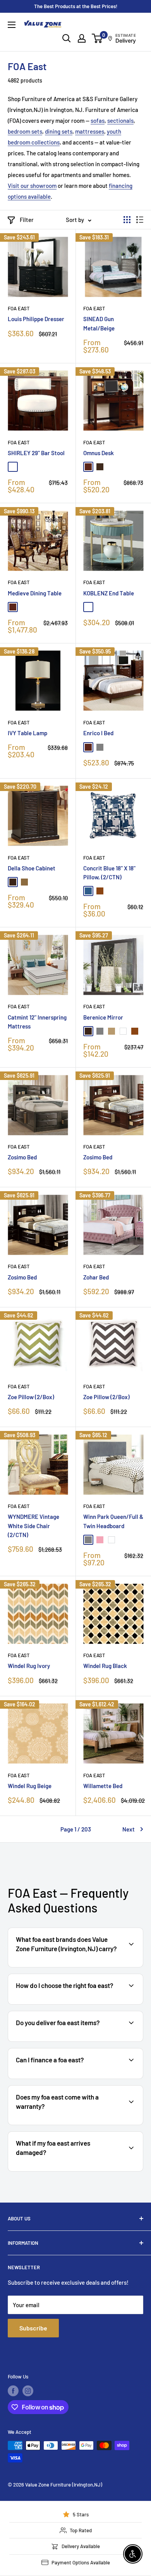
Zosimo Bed (22, 1157)
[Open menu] (12, 25)
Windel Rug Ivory (29, 1666)
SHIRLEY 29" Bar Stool (36, 453)
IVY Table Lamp (27, 733)
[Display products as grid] (127, 220)
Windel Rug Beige (30, 1786)
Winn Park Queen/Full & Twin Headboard (113, 1521)
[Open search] (67, 38)
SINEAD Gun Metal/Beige (99, 323)
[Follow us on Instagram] (28, 2391)
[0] (97, 38)
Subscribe (33, 2328)
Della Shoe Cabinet (32, 868)
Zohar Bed (96, 1277)
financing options (72, 2078)
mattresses (90, 131)
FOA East (19, 308)
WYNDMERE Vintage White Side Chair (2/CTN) (33, 1526)
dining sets (59, 131)
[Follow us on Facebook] (13, 2391)
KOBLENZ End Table (109, 593)
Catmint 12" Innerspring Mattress (37, 1022)
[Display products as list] (140, 220)
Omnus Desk (99, 453)
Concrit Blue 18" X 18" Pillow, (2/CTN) (109, 873)
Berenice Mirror (103, 1017)
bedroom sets (25, 131)
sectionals (120, 120)
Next (129, 1829)
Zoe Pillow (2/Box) (31, 1397)
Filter (27, 220)
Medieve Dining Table (35, 593)
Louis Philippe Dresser (36, 319)
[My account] (82, 38)
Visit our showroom (32, 186)
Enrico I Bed (98, 733)
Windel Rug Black (105, 1666)
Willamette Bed (103, 1786)
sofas (98, 120)
